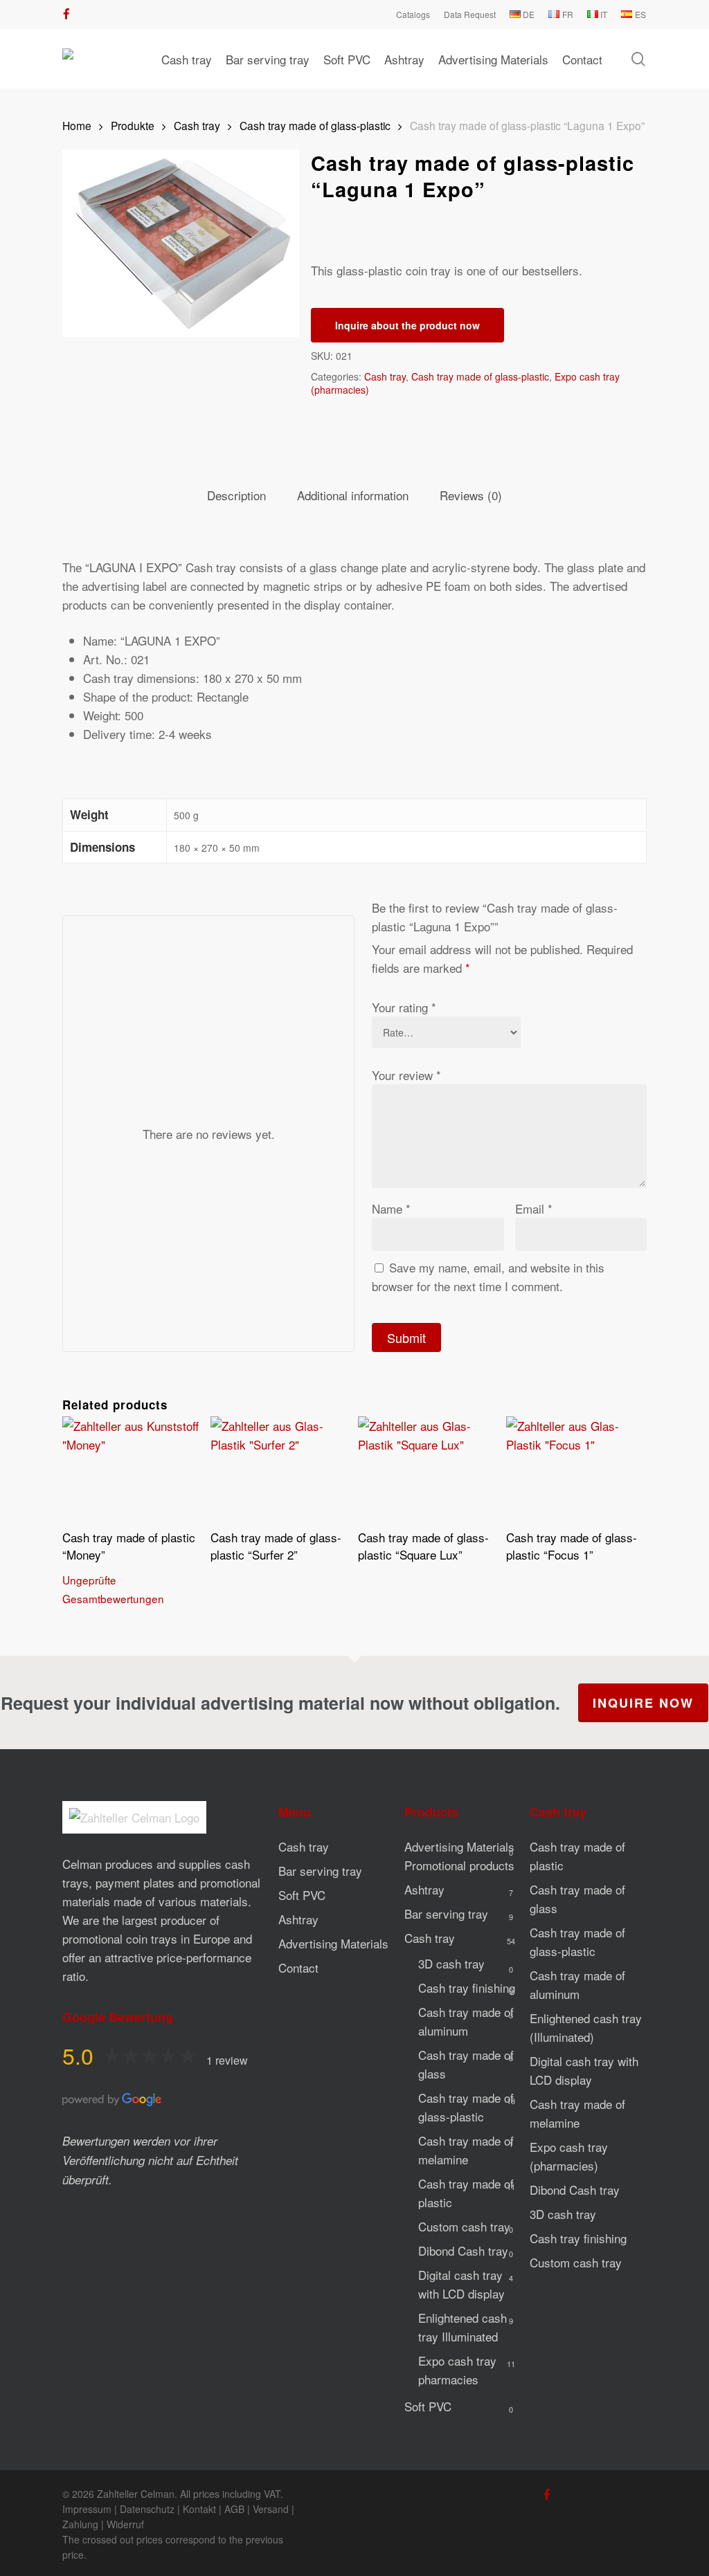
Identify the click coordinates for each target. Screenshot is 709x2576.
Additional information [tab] (353, 495)
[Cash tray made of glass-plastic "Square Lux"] (428, 1469)
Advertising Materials (333, 1943)
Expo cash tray (457, 2370)
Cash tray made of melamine (466, 2150)
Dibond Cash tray (463, 2250)
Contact (298, 1967)
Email (534, 1208)
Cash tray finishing (467, 1988)
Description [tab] (236, 495)
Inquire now (643, 1703)
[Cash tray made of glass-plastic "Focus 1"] (576, 1469)
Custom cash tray (464, 2226)
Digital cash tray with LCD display (461, 2284)
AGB (234, 2509)
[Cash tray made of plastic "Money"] (133, 1469)
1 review (227, 2060)
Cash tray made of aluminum (466, 2021)
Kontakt (199, 2509)
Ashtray (298, 1919)
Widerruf (125, 2524)
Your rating (404, 1007)
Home (77, 125)
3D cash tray (451, 1963)
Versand (271, 2509)
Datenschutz (147, 2509)
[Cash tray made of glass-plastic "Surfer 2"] (281, 1469)
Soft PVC (302, 1895)
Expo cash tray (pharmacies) (569, 2156)
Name (391, 1208)
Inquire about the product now (407, 325)
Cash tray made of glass (466, 2064)
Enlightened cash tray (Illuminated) (586, 2027)
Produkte (133, 125)
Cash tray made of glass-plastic (315, 125)
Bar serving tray (320, 1871)
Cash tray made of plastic (466, 2193)
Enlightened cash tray (463, 2327)
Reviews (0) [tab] (471, 495)
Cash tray (197, 125)
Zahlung (80, 2524)
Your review (406, 1075)
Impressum (87, 2509)
